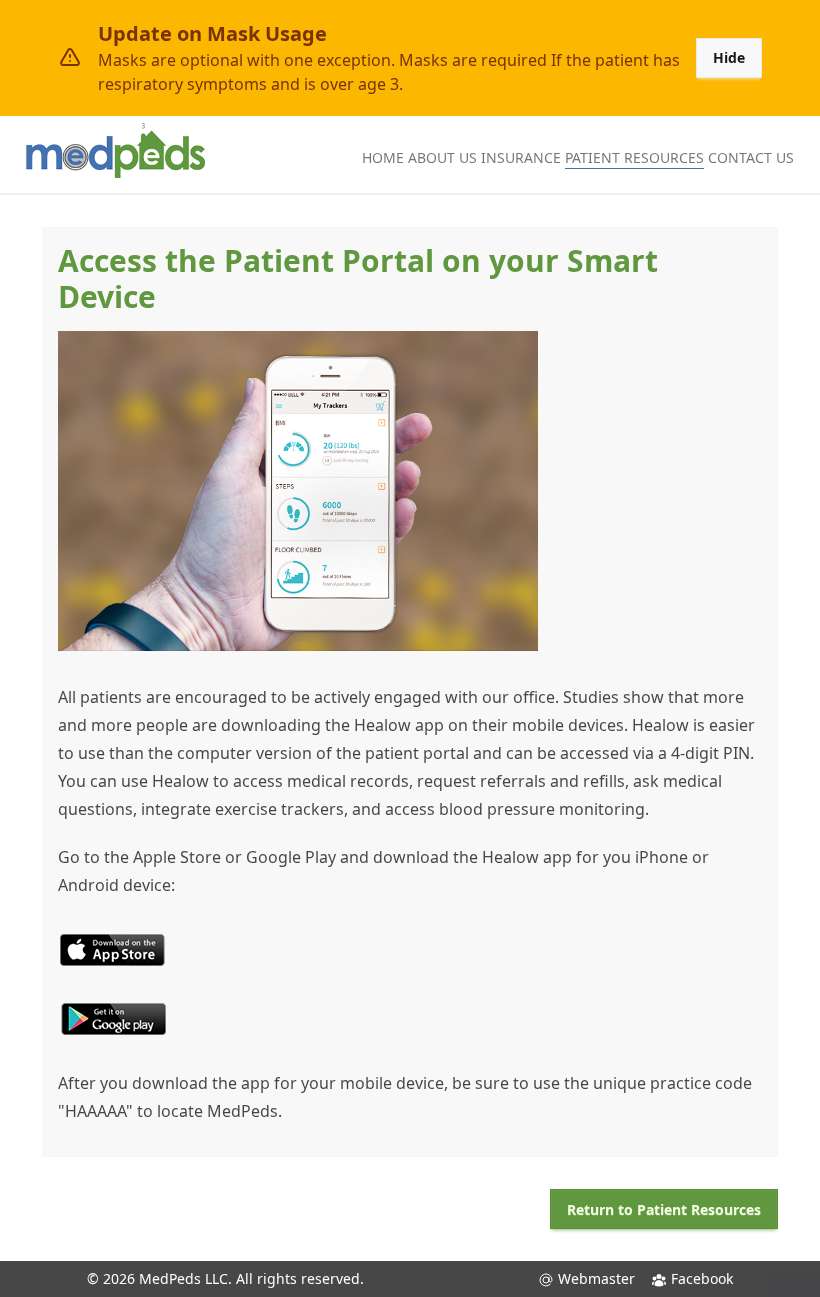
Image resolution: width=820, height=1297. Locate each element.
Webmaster (594, 1278)
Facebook (700, 1278)
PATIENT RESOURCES (634, 157)
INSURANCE (521, 157)
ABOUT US (442, 157)
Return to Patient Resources (664, 1209)
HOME (383, 157)
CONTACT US (751, 157)
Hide (729, 57)
